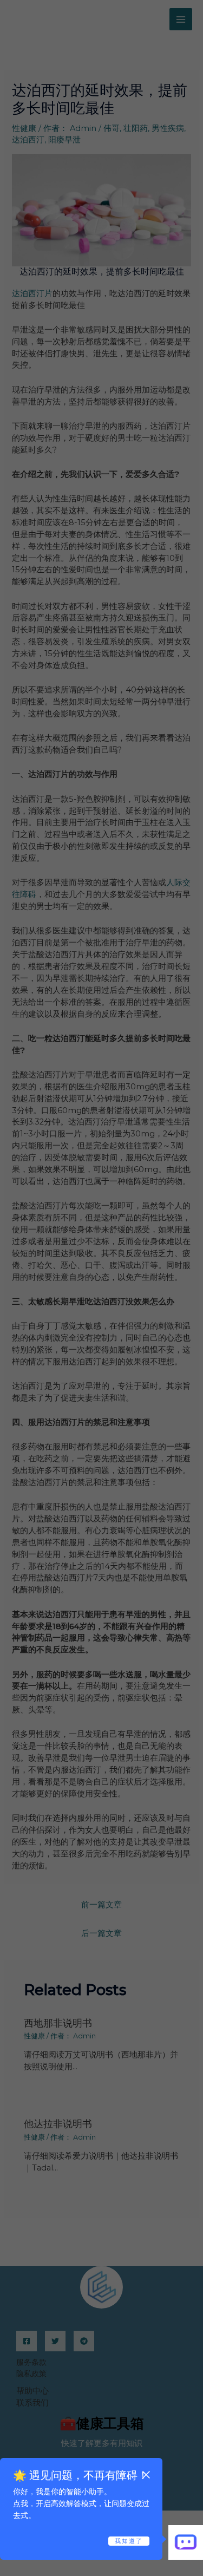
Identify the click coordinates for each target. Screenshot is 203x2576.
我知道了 (129, 2541)
